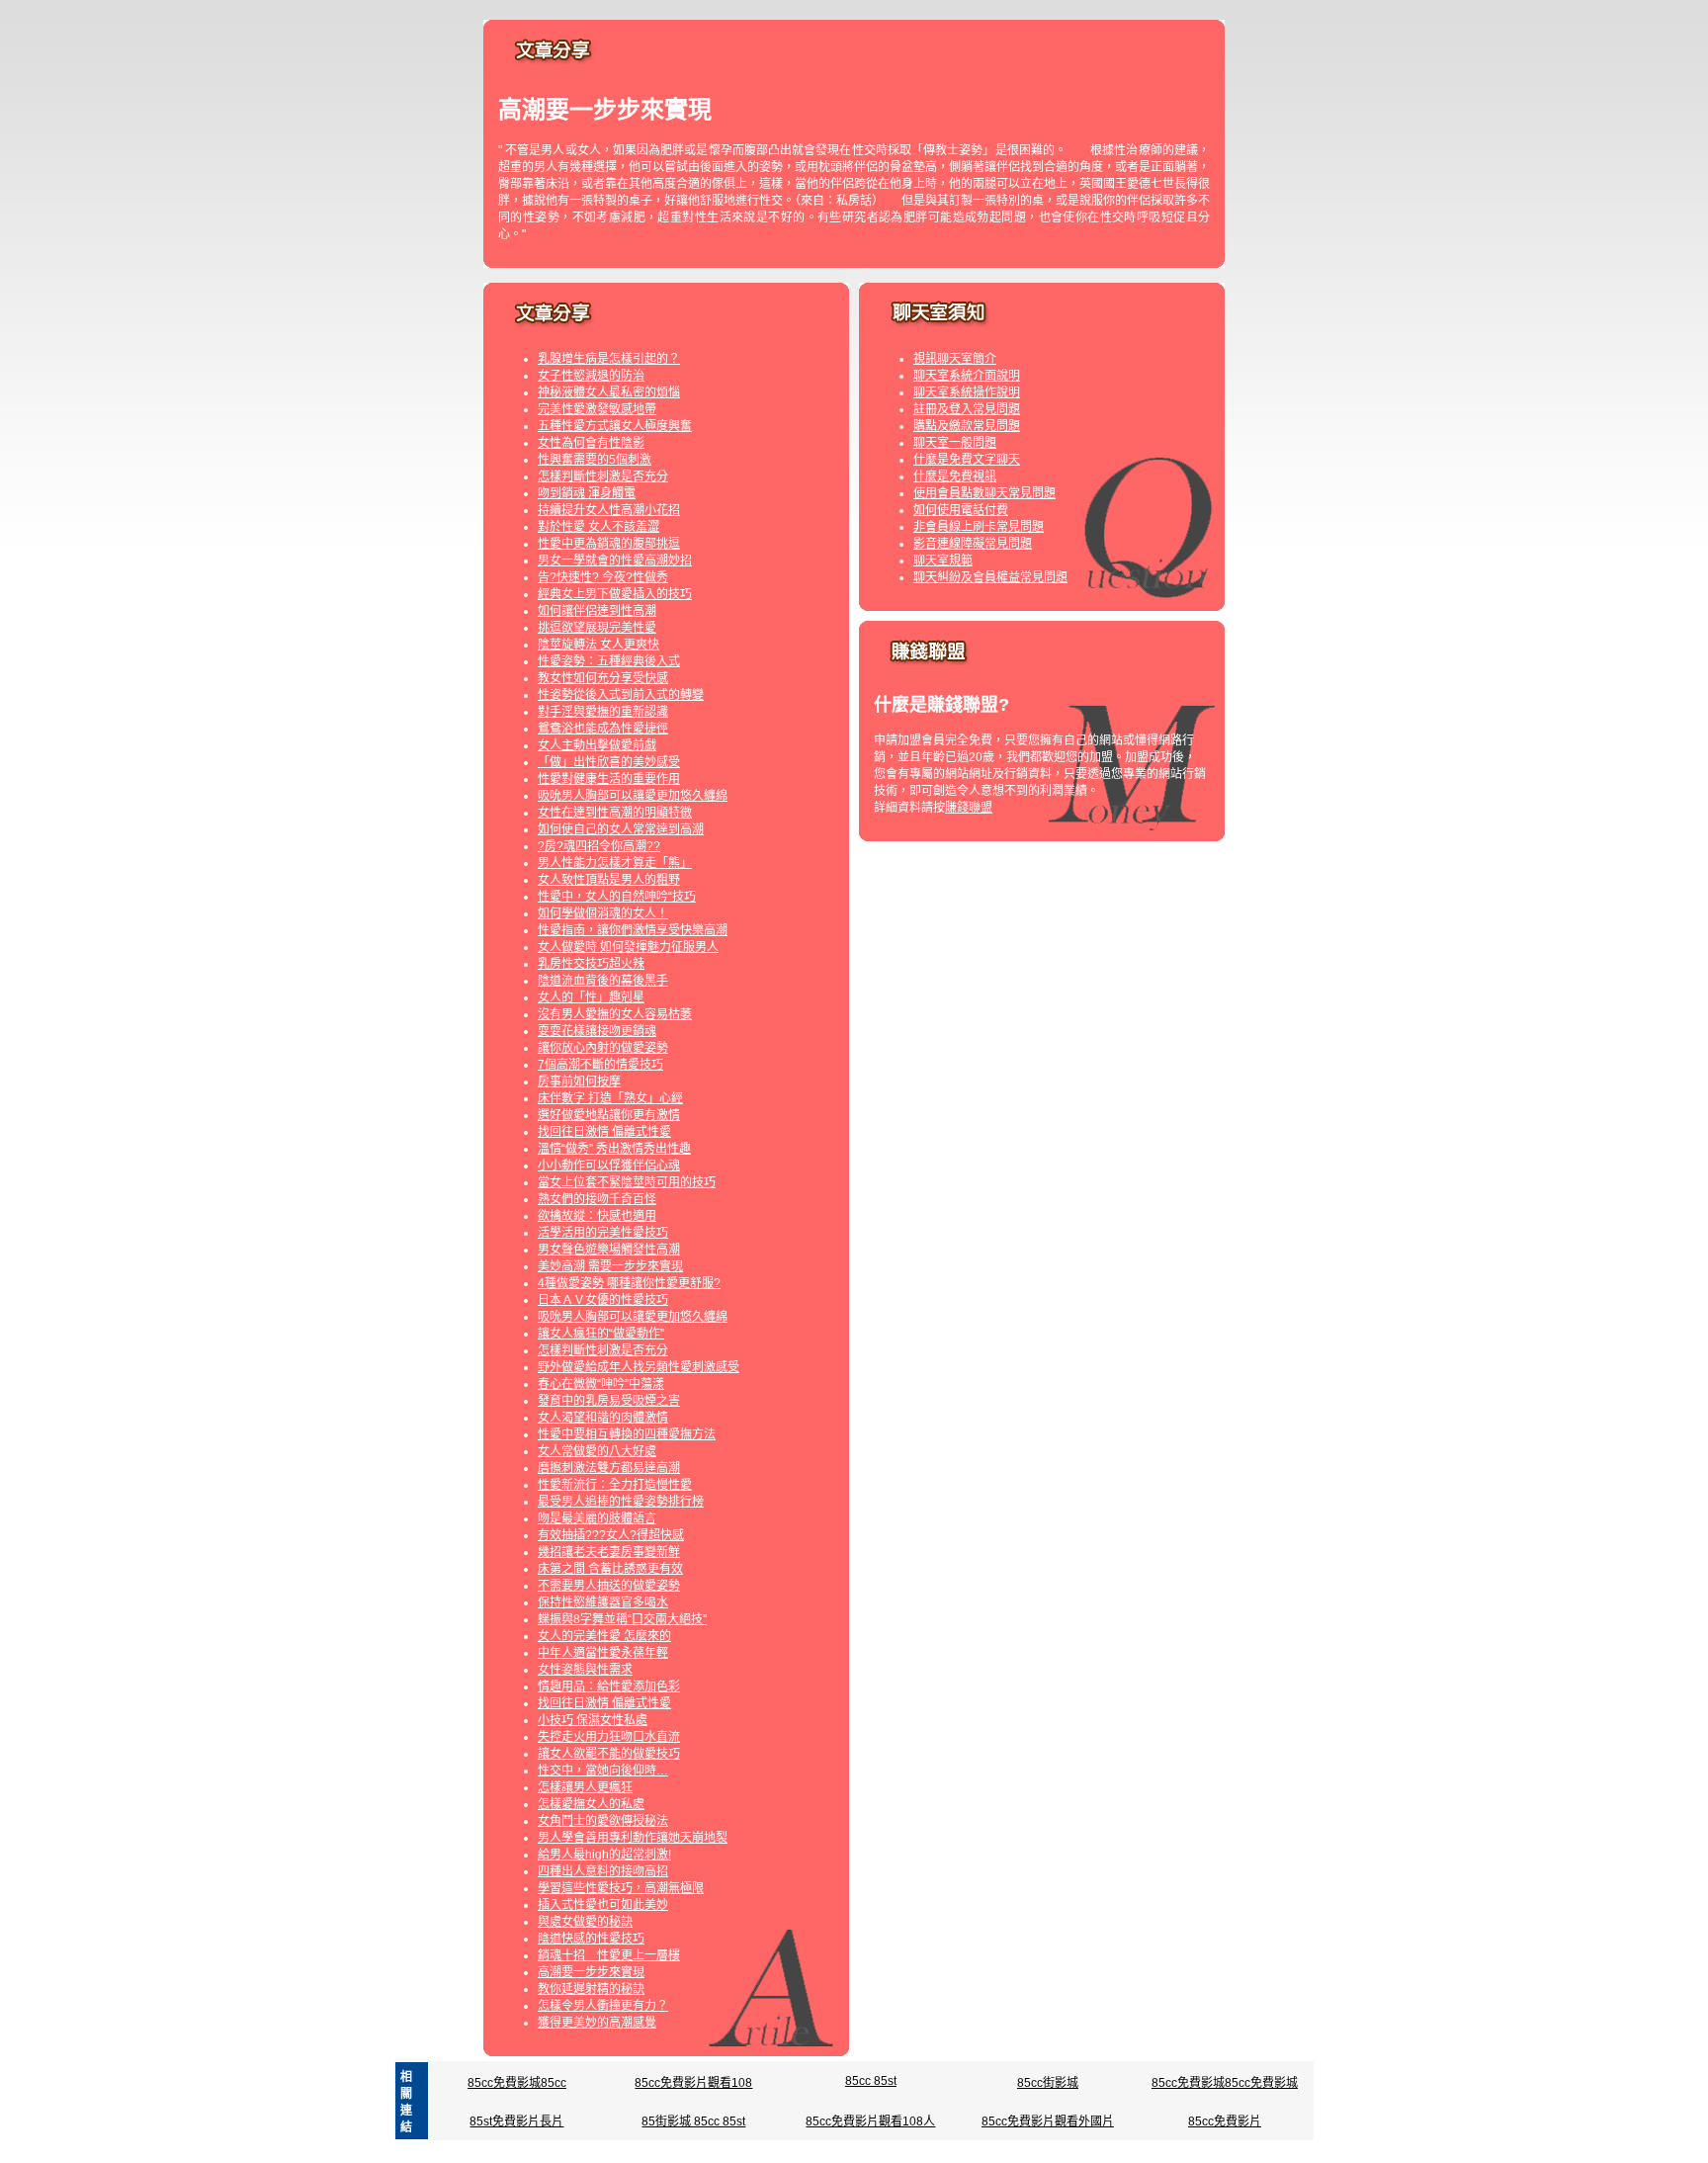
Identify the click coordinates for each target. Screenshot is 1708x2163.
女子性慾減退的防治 (591, 376)
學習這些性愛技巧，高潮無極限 (621, 1888)
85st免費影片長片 (516, 2121)
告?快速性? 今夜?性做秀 (603, 577)
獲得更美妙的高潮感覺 (597, 2023)
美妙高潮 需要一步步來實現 (610, 1266)
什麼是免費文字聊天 (967, 460)
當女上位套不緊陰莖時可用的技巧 (627, 1182)
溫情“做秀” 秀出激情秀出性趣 (614, 1149)
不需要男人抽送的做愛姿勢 (609, 1586)
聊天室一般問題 (955, 443)
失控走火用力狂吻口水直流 (609, 1737)
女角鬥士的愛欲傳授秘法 (603, 1821)
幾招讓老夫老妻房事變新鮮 (609, 1552)
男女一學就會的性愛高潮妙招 (615, 561)
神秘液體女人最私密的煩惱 (609, 392)
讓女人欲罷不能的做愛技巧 (609, 1754)
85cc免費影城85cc (517, 2083)
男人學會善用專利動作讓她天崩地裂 (633, 1838)
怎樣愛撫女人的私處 (591, 1804)
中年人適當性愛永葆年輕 (603, 1653)
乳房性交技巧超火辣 (591, 964)
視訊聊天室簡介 (955, 359)
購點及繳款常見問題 (967, 426)
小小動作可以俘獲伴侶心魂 (609, 1166)
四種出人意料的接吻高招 (603, 1871)
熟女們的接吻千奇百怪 (597, 1199)
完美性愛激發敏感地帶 (597, 409)
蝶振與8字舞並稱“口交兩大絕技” (622, 1619)
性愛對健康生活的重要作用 (609, 779)
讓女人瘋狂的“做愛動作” (601, 1334)
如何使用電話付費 (961, 510)
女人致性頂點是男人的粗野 (609, 880)
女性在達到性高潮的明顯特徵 (615, 813)
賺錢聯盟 (969, 808)
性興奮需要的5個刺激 (595, 460)
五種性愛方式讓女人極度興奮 (615, 426)
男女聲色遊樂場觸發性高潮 (609, 1250)
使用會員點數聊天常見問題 (984, 493)
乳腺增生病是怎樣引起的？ (609, 359)
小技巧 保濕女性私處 (593, 1720)
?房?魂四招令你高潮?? (599, 846)
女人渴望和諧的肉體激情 (603, 1418)
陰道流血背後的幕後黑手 (603, 981)
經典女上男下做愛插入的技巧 (615, 594)
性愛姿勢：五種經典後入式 (609, 661)
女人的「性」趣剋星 (591, 997)
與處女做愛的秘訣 (585, 1922)
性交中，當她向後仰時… (603, 1771)
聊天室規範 (943, 561)
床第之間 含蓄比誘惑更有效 (610, 1569)
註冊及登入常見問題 (967, 409)
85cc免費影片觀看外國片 (1048, 2121)
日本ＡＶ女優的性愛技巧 (603, 1300)
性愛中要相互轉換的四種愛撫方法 (627, 1434)
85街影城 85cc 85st (693, 2121)
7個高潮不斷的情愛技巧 (600, 1065)
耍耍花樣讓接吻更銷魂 (597, 1031)
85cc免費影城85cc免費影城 (1225, 2083)
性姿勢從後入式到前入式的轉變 (621, 695)
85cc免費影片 (1225, 2121)
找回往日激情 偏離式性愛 (604, 1132)
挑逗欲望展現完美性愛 (597, 628)
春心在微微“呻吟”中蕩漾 (601, 1384)
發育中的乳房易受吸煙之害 (609, 1401)
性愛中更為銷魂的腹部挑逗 (609, 544)
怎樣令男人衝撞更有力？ (603, 2006)
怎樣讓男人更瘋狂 (585, 1787)
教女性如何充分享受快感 (603, 678)
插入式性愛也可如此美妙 (603, 1905)
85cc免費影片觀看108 (693, 2083)
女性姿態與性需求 (585, 1670)
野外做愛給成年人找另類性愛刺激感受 (639, 1367)
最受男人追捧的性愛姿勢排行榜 (621, 1502)
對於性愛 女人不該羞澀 (598, 527)
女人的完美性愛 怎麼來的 (604, 1636)
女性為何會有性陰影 (591, 443)
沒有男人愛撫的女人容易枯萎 (615, 1014)
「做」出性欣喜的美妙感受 (609, 762)
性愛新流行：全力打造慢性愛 (615, 1485)
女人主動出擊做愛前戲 (597, 745)
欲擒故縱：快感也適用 (597, 1216)
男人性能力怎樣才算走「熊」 (615, 863)
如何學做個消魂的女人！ (603, 913)
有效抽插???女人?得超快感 (611, 1535)
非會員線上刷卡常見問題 (979, 527)
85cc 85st (871, 2081)
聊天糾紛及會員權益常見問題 (990, 577)
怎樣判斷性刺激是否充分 (603, 476)
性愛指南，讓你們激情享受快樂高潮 (633, 930)
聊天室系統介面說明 (967, 376)
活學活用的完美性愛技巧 (603, 1233)
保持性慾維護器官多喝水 (603, 1602)
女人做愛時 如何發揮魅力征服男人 (628, 947)
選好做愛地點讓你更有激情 (609, 1115)
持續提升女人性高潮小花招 (609, 510)
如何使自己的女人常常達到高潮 (621, 829)
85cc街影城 (1048, 2083)
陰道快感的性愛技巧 (591, 1939)
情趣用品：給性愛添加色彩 (609, 1687)
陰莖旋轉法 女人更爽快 (598, 645)
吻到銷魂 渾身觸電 (587, 493)
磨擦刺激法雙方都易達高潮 (609, 1468)
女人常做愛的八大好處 (597, 1451)
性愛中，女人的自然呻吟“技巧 (617, 897)
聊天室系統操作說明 (967, 392)
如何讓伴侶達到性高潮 (597, 611)
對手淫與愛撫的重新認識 (603, 712)
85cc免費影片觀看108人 (870, 2121)
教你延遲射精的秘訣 (591, 1989)
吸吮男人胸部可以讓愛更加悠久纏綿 (633, 796)
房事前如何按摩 (579, 1081)
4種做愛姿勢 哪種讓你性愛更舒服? (629, 1283)
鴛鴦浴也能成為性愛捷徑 (603, 729)
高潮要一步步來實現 (591, 1972)
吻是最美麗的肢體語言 (597, 1518)
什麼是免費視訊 (955, 476)
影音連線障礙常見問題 (973, 544)
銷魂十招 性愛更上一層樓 (609, 1955)
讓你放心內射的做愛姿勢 (603, 1048)
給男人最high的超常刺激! (604, 1855)
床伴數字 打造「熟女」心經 (610, 1098)
